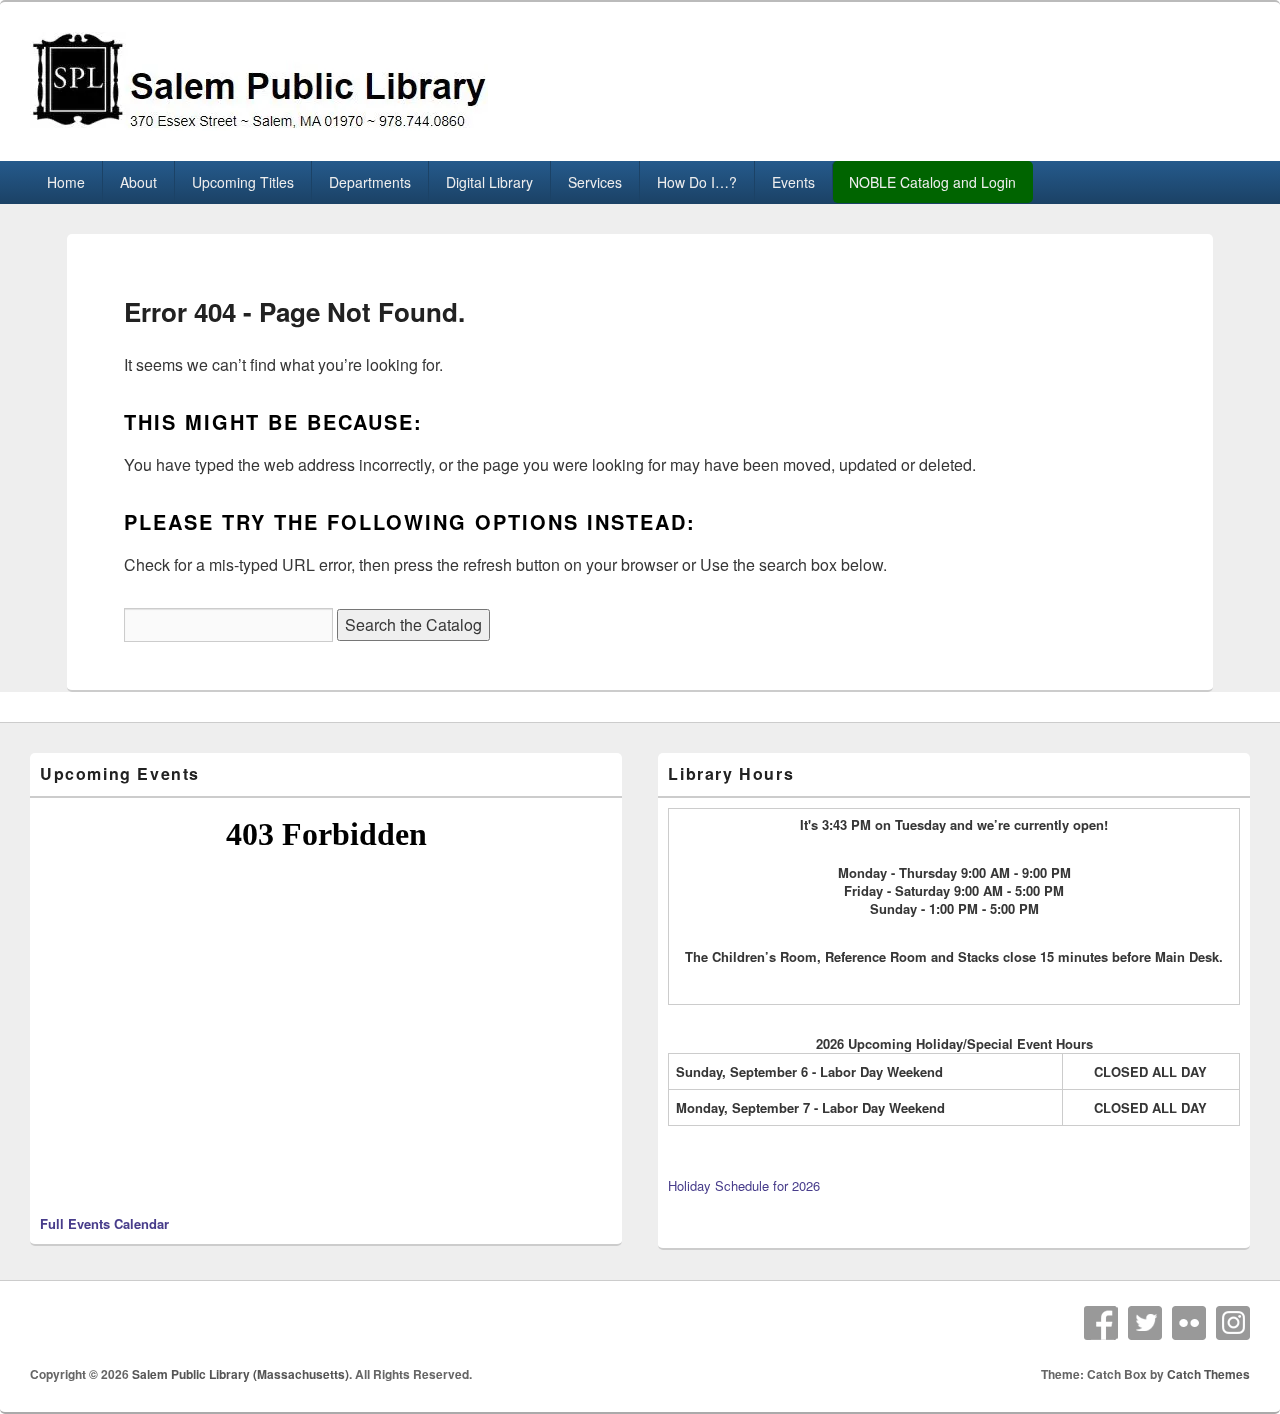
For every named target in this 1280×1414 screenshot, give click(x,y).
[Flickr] (1189, 1323)
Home (66, 182)
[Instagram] (1233, 1323)
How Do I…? (697, 182)
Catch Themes (1208, 1374)
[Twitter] (1145, 1323)
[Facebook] (1101, 1323)
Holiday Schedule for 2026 (744, 1185)
